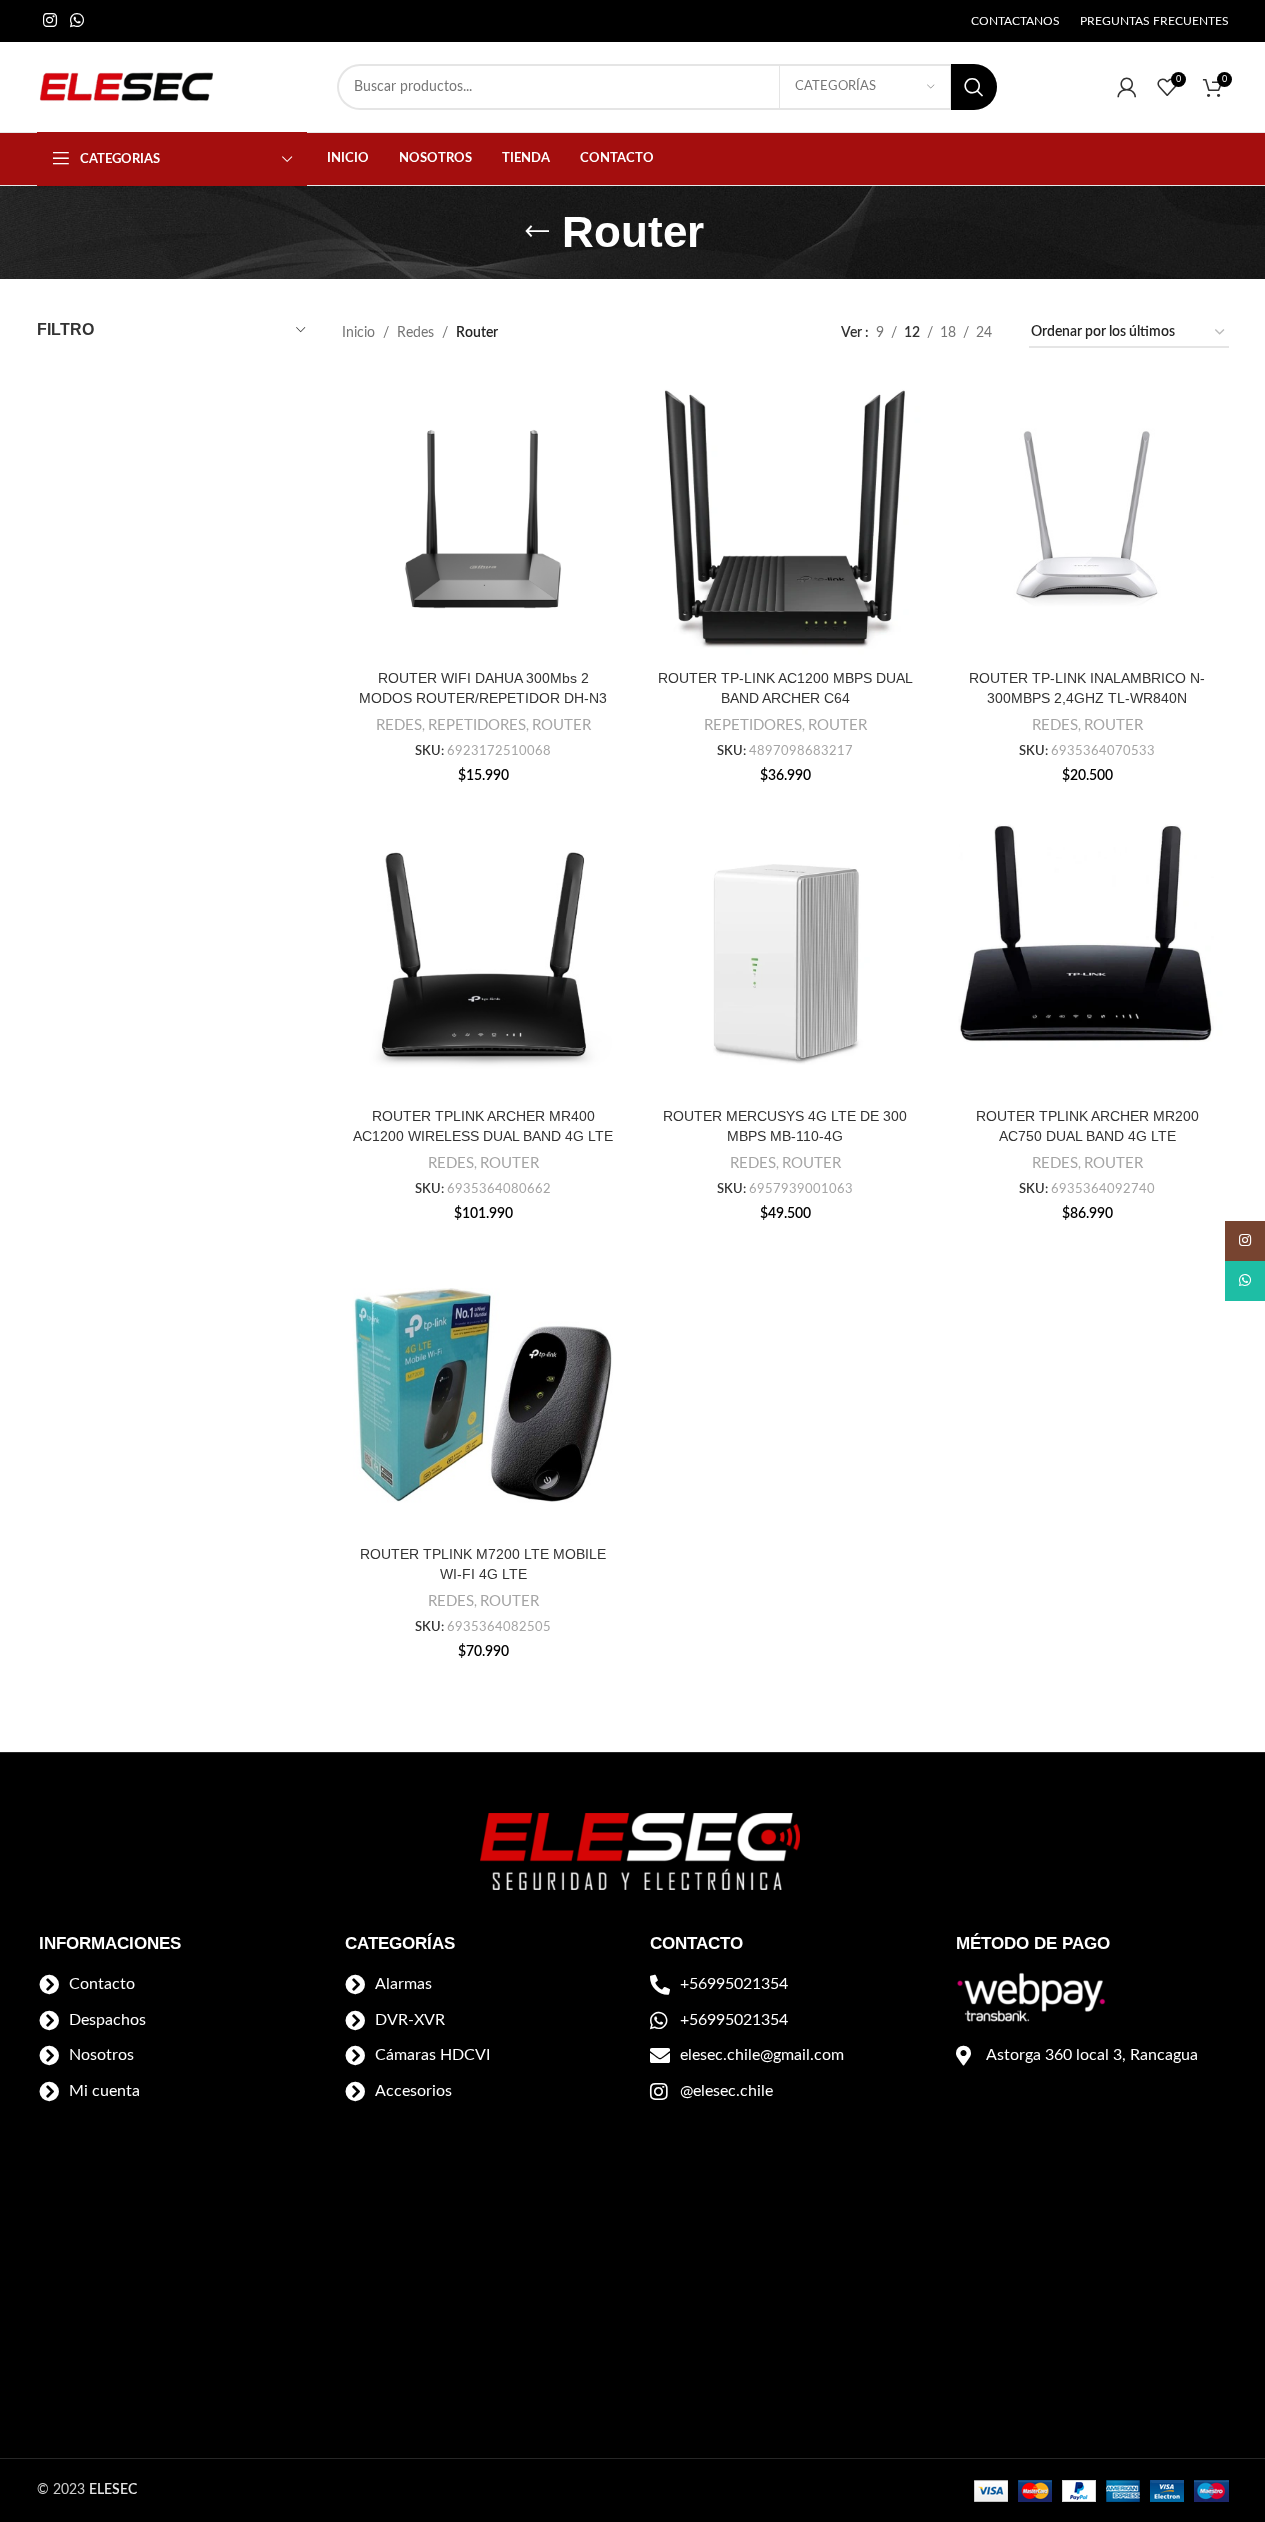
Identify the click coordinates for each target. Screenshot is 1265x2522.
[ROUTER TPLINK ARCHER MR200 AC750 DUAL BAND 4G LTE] (1087, 957)
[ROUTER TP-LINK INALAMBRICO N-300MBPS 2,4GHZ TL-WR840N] (1087, 519)
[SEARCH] (974, 87)
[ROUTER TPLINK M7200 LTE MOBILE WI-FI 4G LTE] (483, 1395)
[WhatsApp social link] (77, 20)
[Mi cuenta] (1127, 87)
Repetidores (477, 725)
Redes (415, 333)
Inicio (358, 333)
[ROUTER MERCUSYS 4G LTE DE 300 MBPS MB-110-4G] (785, 957)
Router (561, 725)
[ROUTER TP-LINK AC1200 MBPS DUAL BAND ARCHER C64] (785, 519)
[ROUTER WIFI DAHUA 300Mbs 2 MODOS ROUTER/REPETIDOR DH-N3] (483, 519)
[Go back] (537, 232)
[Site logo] (127, 87)
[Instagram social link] (50, 20)
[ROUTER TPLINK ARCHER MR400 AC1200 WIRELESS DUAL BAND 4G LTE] (483, 957)
